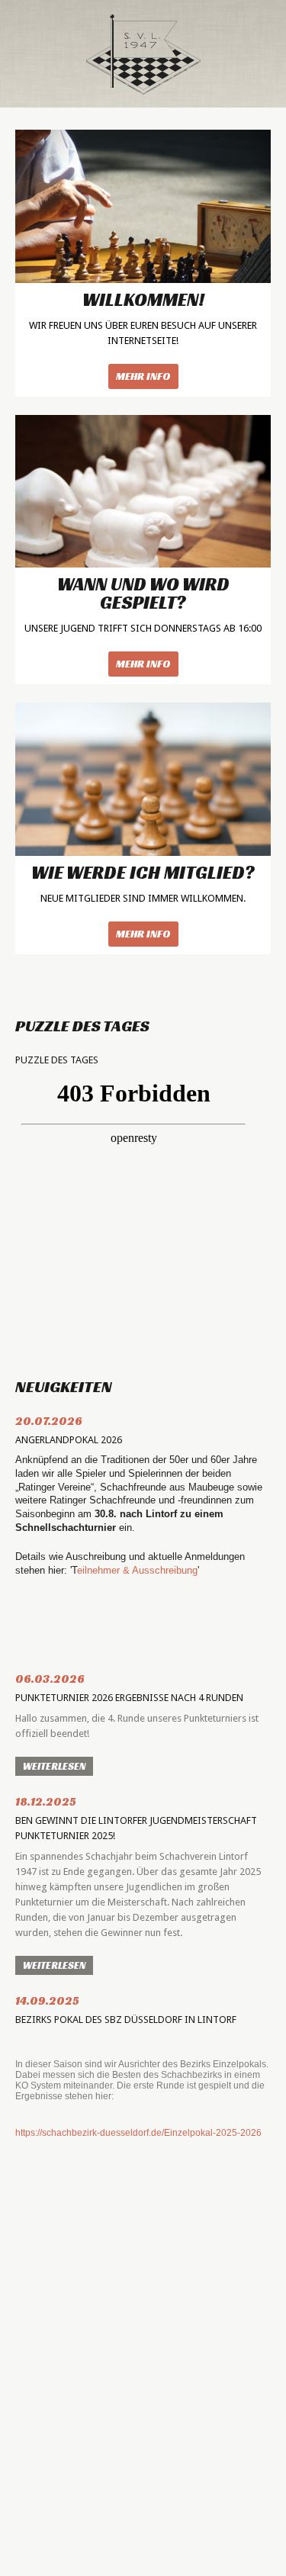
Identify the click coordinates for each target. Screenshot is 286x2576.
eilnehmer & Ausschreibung (137, 1570)
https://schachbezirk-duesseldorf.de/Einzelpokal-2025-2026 (138, 2133)
